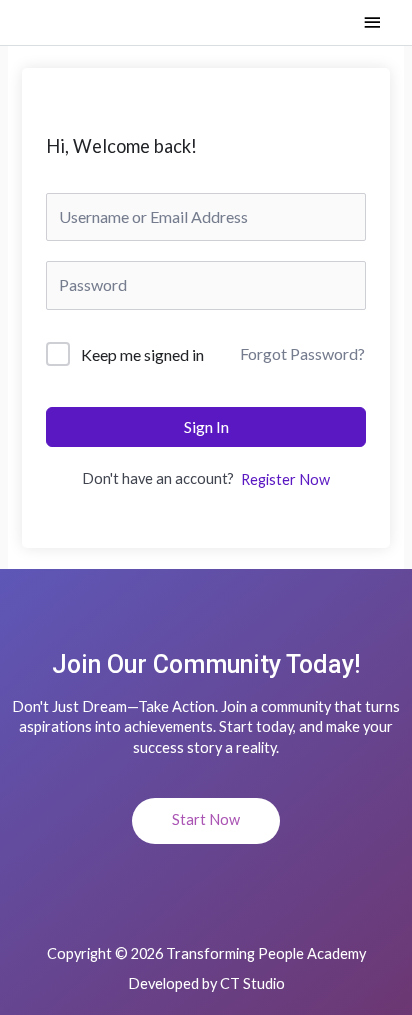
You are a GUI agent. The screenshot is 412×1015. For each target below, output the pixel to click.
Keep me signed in (142, 354)
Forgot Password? (302, 353)
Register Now (285, 479)
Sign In (206, 426)
